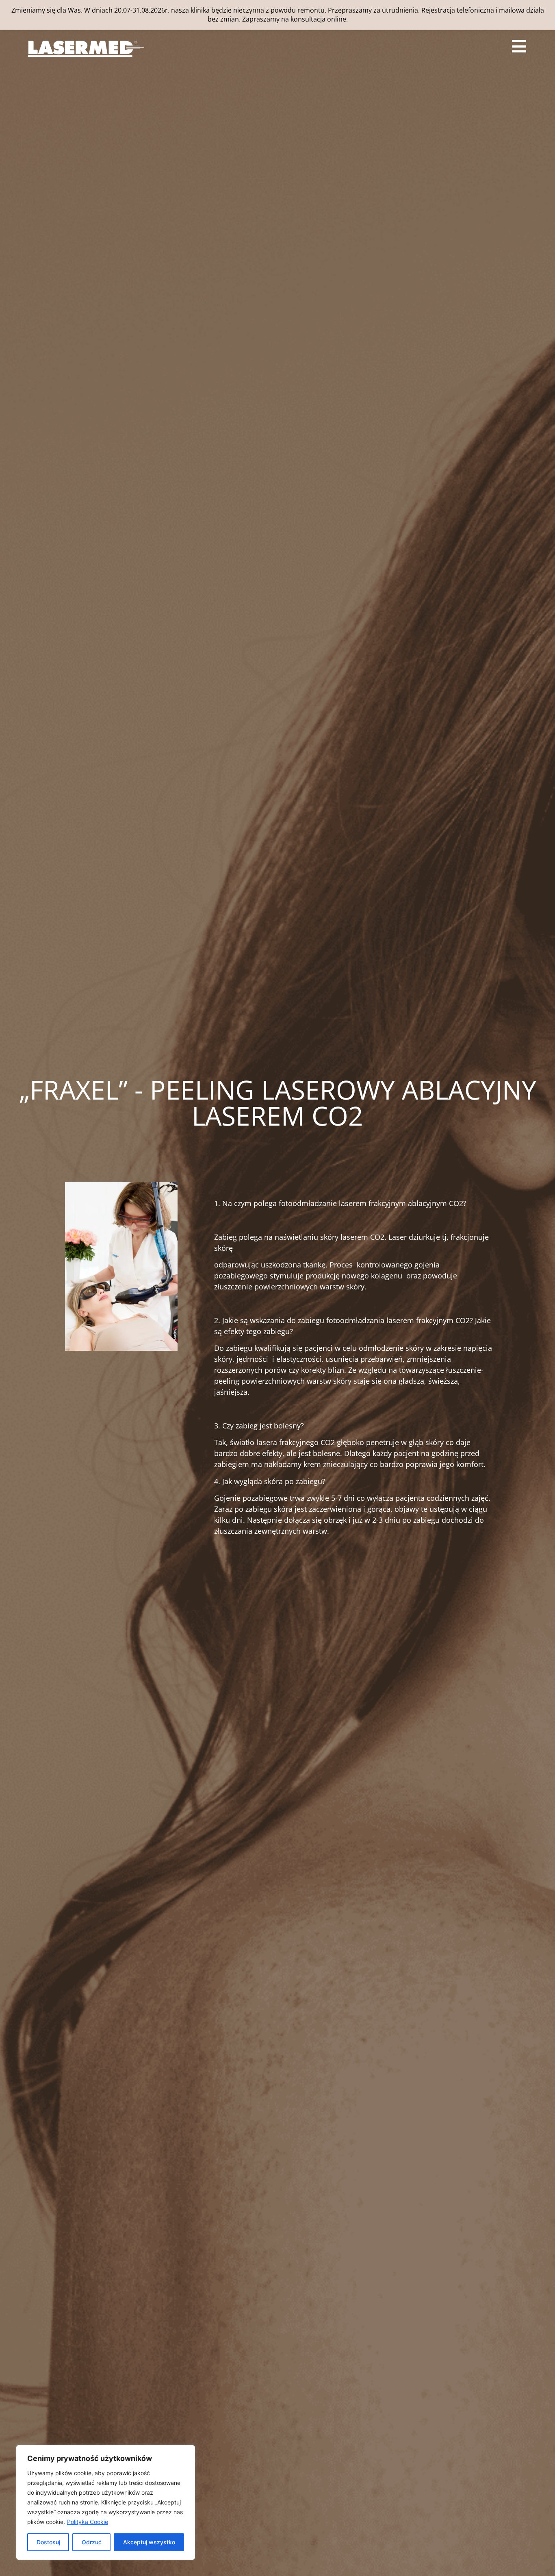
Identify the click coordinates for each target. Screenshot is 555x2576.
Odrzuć (92, 2542)
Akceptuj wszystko (149, 2542)
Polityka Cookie (88, 2522)
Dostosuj (48, 2542)
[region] (106, 2502)
